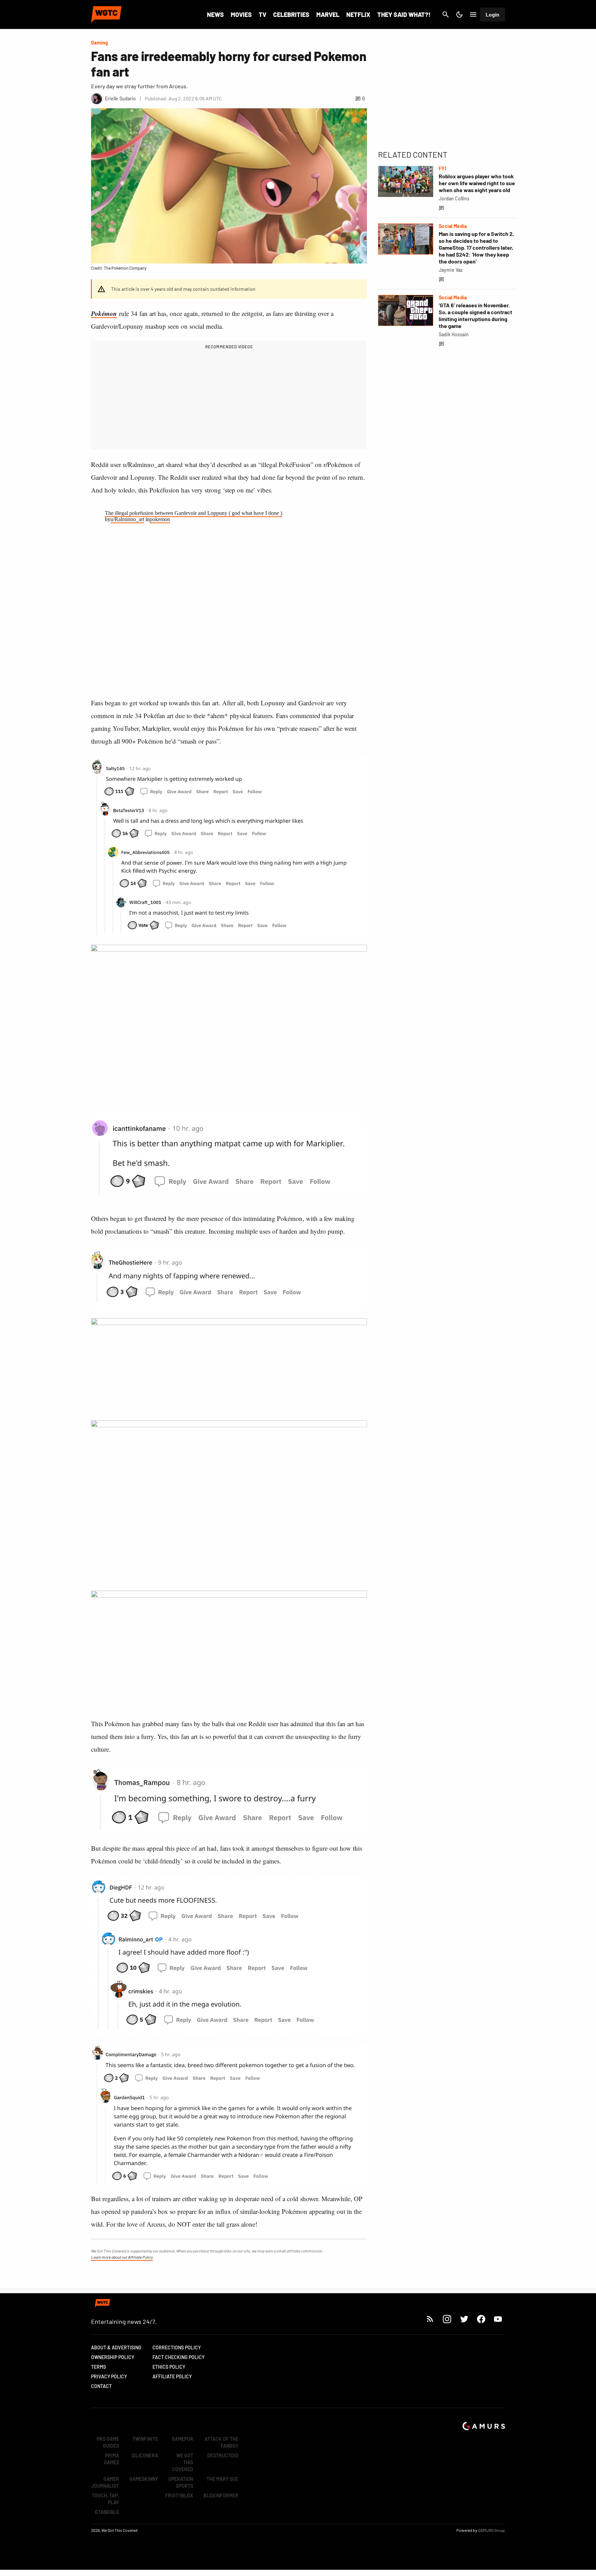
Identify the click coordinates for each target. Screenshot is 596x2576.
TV (262, 14)
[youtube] (498, 2319)
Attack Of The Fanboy (221, 2442)
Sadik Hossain (454, 334)
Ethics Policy (169, 2367)
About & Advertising (116, 2348)
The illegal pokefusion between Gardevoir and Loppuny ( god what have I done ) (193, 513)
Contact (101, 2386)
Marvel (328, 14)
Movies (241, 14)
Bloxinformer (221, 2495)
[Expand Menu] (473, 14)
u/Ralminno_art (127, 519)
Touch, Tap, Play (105, 2499)
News (215, 14)
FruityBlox (179, 2495)
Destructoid (223, 2455)
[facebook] (481, 2319)
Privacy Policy (109, 2376)
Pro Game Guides (108, 2442)
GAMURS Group (491, 2530)
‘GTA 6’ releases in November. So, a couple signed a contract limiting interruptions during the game (475, 315)
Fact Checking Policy (178, 2357)
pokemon (160, 519)
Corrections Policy (177, 2348)
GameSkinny (144, 2479)
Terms (98, 2367)
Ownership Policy (113, 2357)
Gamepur (182, 2439)
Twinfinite (145, 2439)
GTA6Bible (107, 2512)
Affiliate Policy (172, 2376)
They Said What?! (404, 14)
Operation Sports (181, 2482)
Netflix (358, 14)
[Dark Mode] (459, 14)
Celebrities (291, 14)
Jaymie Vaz (451, 270)
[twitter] (464, 2319)
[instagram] (447, 2319)
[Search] (446, 14)
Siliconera (145, 2455)
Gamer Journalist (105, 2482)
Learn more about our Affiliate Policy (122, 2257)
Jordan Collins (454, 198)
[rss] (430, 2319)
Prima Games (111, 2459)
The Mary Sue (222, 2479)
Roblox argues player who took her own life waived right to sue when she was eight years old (477, 183)
